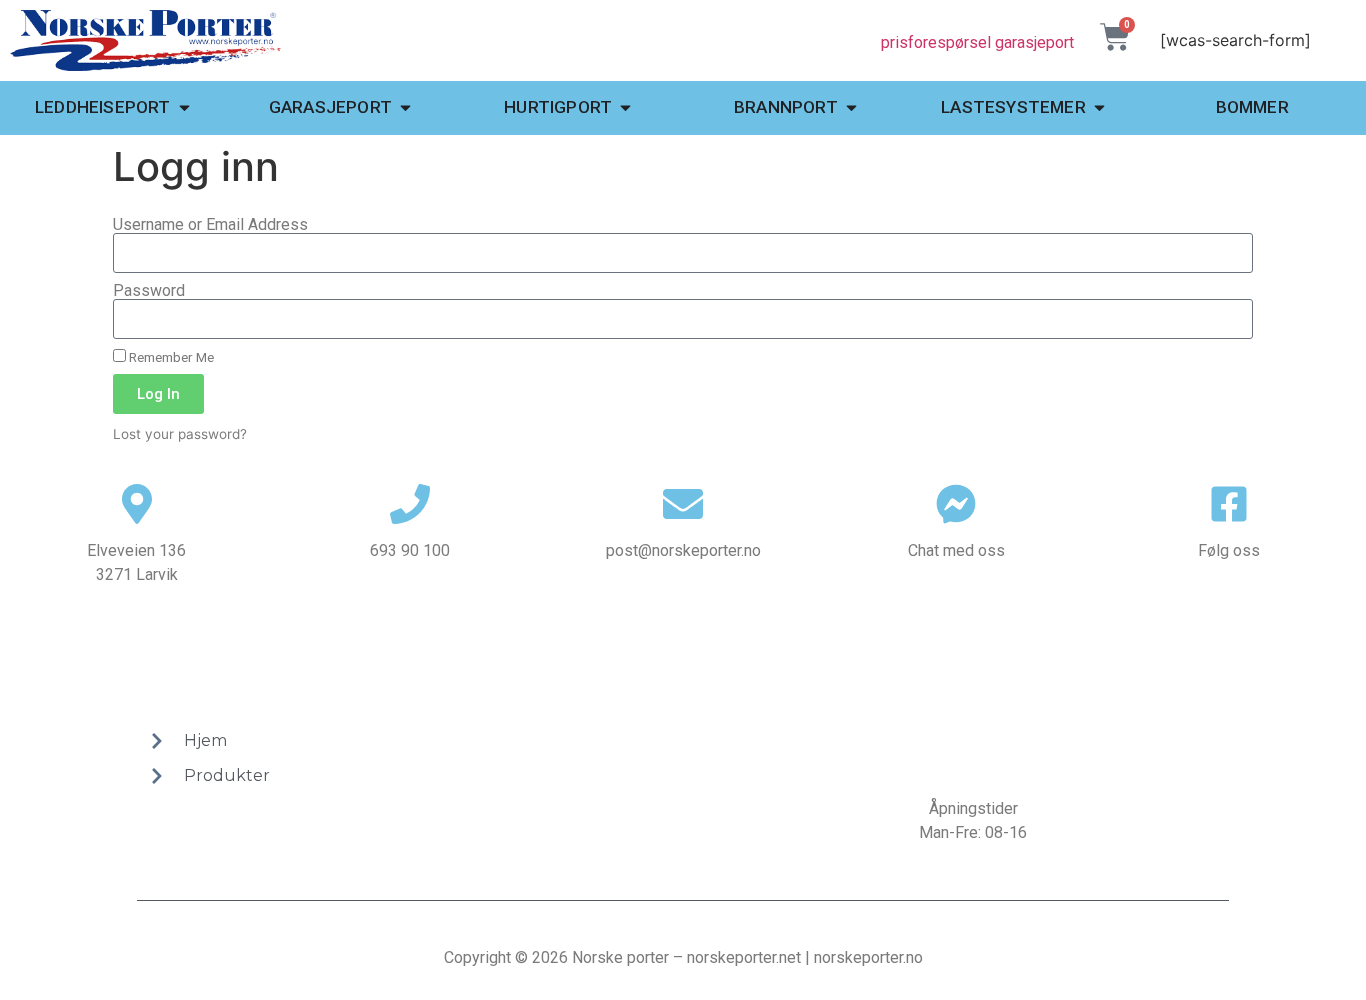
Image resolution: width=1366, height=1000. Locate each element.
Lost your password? (180, 434)
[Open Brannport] (851, 108)
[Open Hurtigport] (625, 108)
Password (149, 291)
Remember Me (170, 357)
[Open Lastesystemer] (1099, 108)
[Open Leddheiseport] (184, 108)
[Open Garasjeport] (405, 108)
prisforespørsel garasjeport (977, 42)
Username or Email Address (210, 225)
